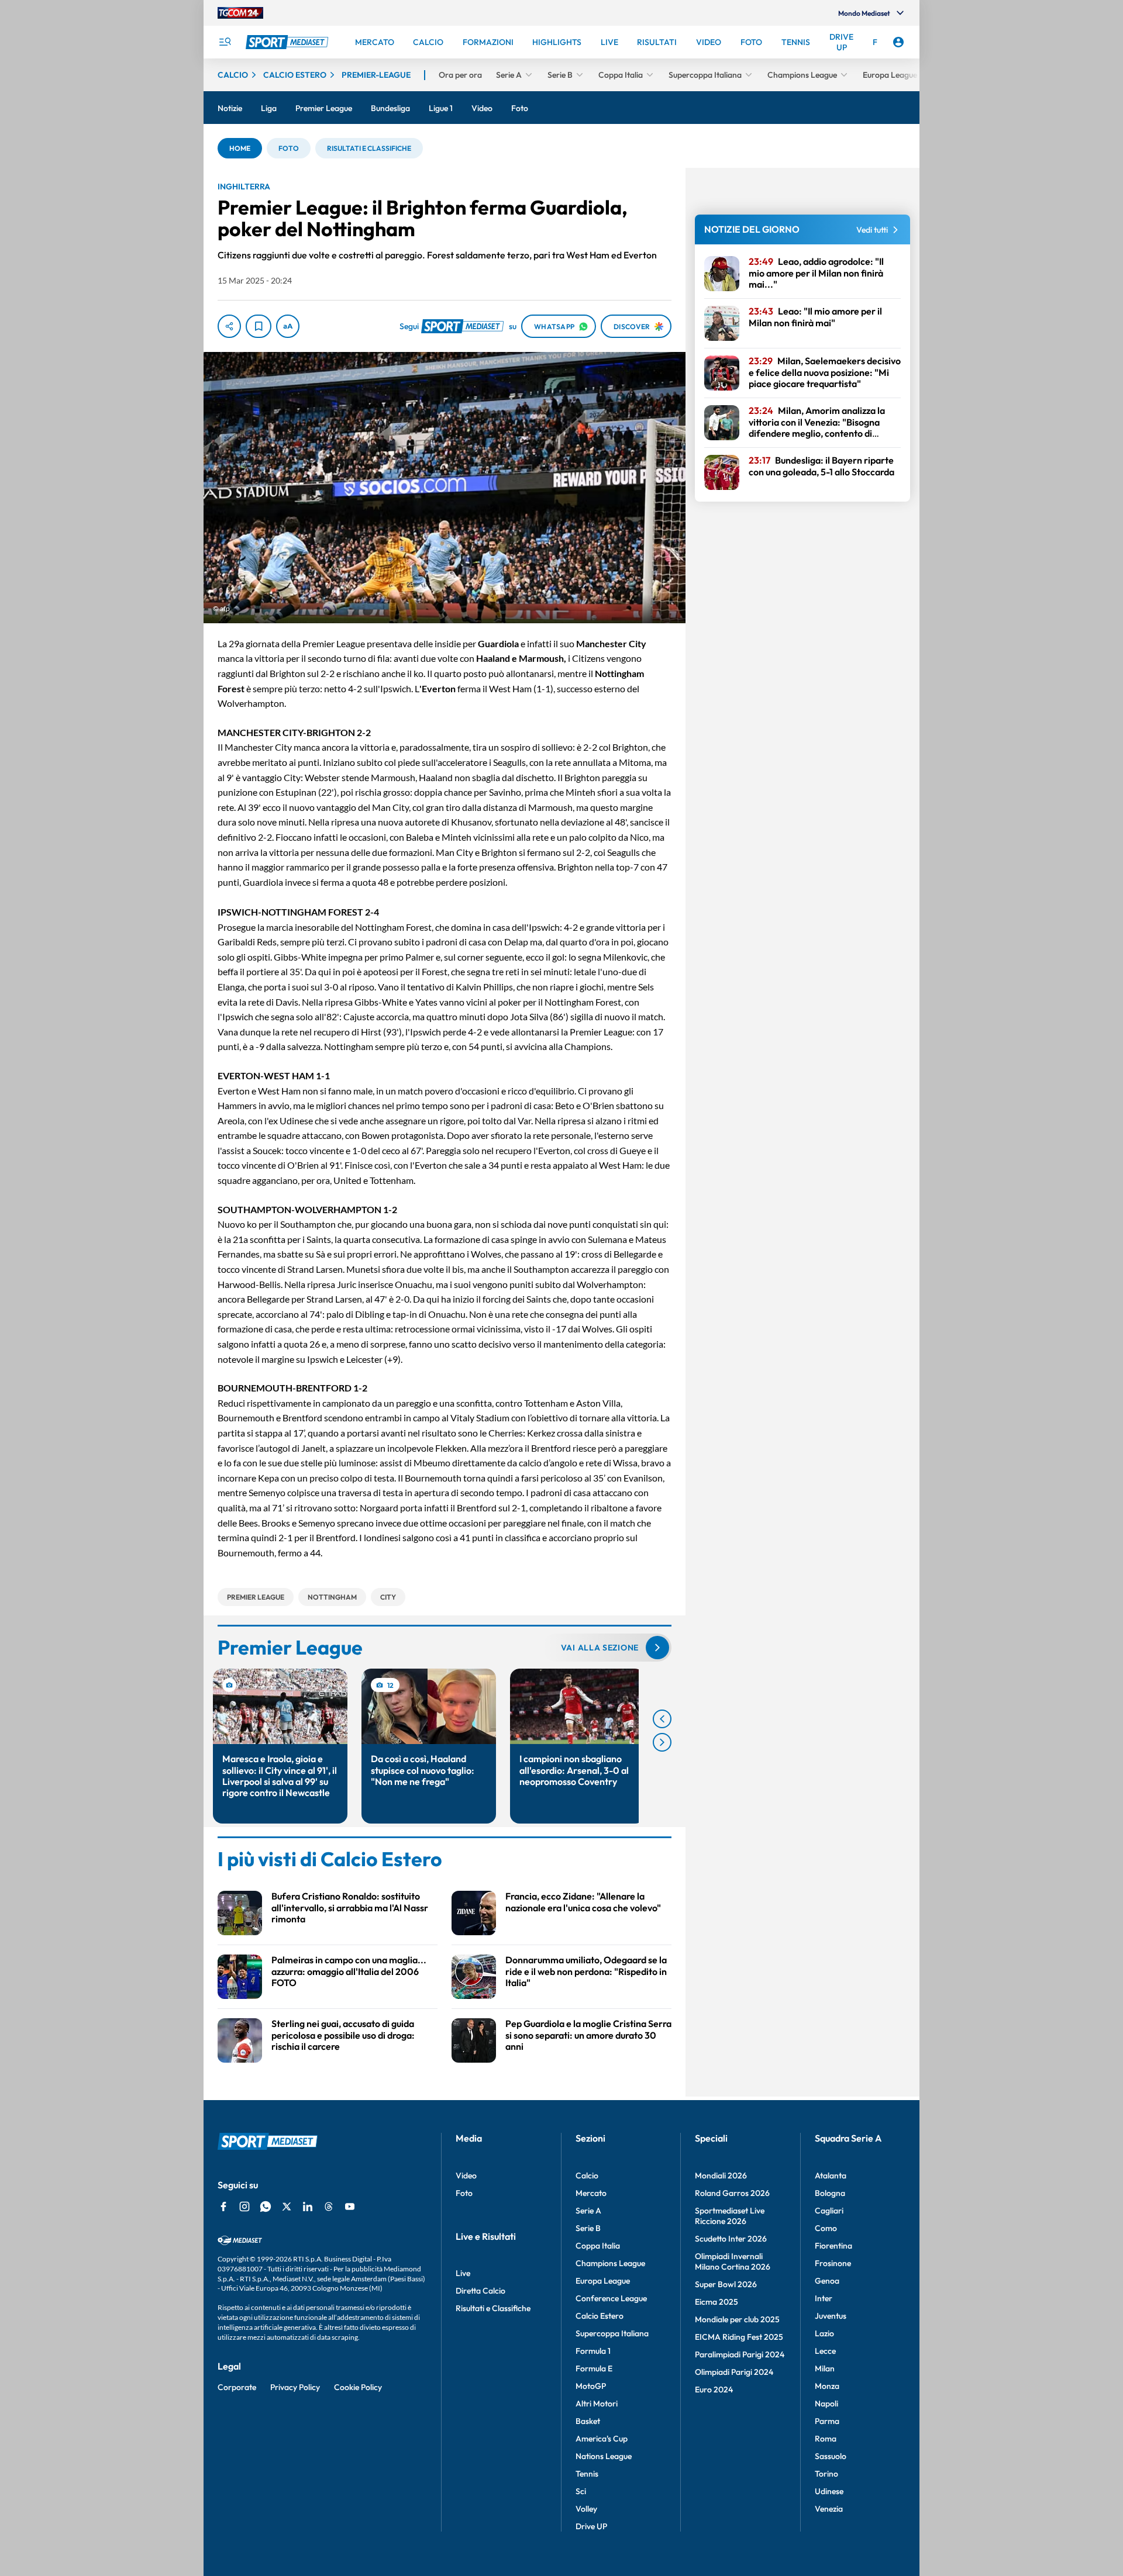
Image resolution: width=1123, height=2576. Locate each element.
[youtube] (350, 2206)
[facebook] (223, 2206)
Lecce (825, 2351)
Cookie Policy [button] (358, 2387)
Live (463, 2273)
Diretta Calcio (480, 2291)
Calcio (587, 2176)
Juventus (831, 2316)
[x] (287, 2206)
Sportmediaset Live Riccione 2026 (730, 2216)
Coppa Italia (598, 2246)
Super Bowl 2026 (726, 2284)
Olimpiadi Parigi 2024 (734, 2372)
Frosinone (833, 2263)
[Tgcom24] (240, 13)
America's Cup (602, 2439)
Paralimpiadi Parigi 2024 (740, 2354)
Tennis (587, 2474)
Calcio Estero (600, 2316)
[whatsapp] (266, 2206)
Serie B (588, 2228)
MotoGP (591, 2386)
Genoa (827, 2281)
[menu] (225, 42)
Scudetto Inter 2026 (731, 2239)
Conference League (611, 2298)
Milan (825, 2368)
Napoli (826, 2404)
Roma (826, 2439)
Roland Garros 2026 (732, 2193)
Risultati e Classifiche (493, 2308)
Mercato (591, 2193)
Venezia (829, 2509)
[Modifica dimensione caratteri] (288, 326)
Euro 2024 (714, 2389)
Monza (827, 2386)
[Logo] (288, 42)
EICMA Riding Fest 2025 (739, 2337)
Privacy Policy (295, 2387)
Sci (581, 2491)
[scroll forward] (662, 1742)
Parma (827, 2421)
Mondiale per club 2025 (737, 2319)
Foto (464, 2193)
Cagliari (829, 2211)
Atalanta (831, 2176)
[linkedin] (308, 2206)
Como (826, 2228)
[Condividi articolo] (229, 326)
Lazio (824, 2333)
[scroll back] (662, 1719)
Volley (586, 2509)
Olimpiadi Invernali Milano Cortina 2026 (733, 2261)
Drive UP (591, 2526)
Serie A (588, 2211)
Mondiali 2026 (721, 2176)
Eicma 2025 (716, 2302)
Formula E (594, 2368)
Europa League (603, 2281)
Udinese (829, 2491)
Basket (588, 2421)
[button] (240, 148)
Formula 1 (593, 2351)
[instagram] (244, 2206)
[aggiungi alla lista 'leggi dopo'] (259, 326)
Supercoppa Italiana (612, 2333)
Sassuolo (831, 2456)
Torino (826, 2474)
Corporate (237, 2387)
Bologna (830, 2193)
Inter (824, 2298)
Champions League (610, 2263)
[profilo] (898, 42)
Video (466, 2176)
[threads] (329, 2206)
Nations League (604, 2456)
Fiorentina (833, 2246)
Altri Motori (597, 2404)
